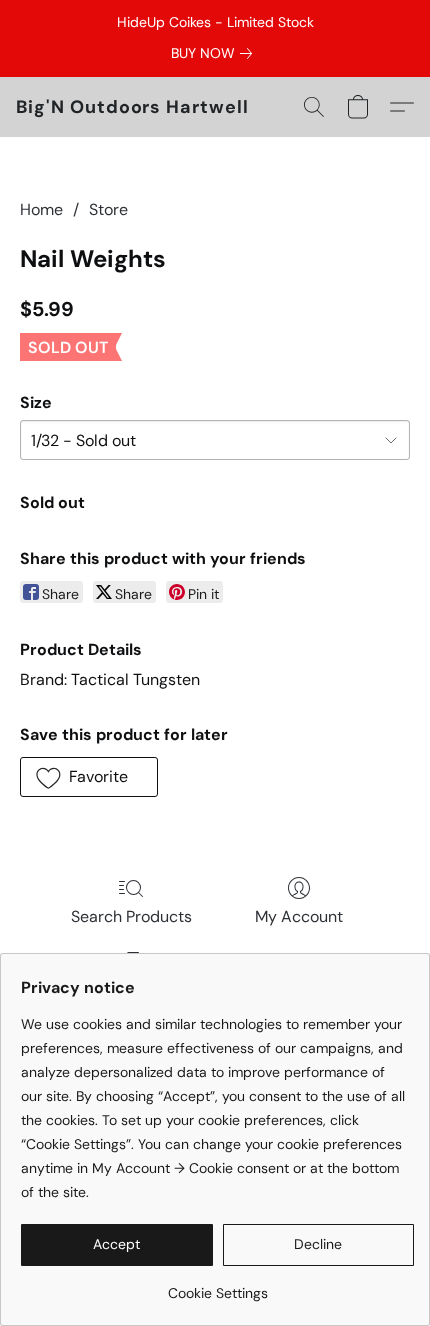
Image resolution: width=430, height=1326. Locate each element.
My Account (299, 916)
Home (41, 209)
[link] (215, 53)
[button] (132, 107)
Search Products (131, 916)
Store (108, 209)
